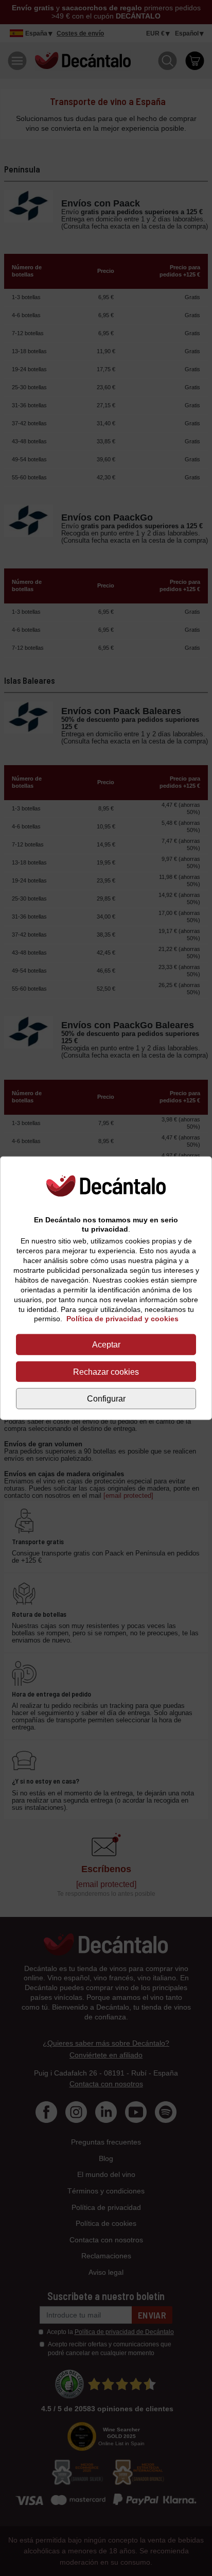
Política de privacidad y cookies (122, 1319)
